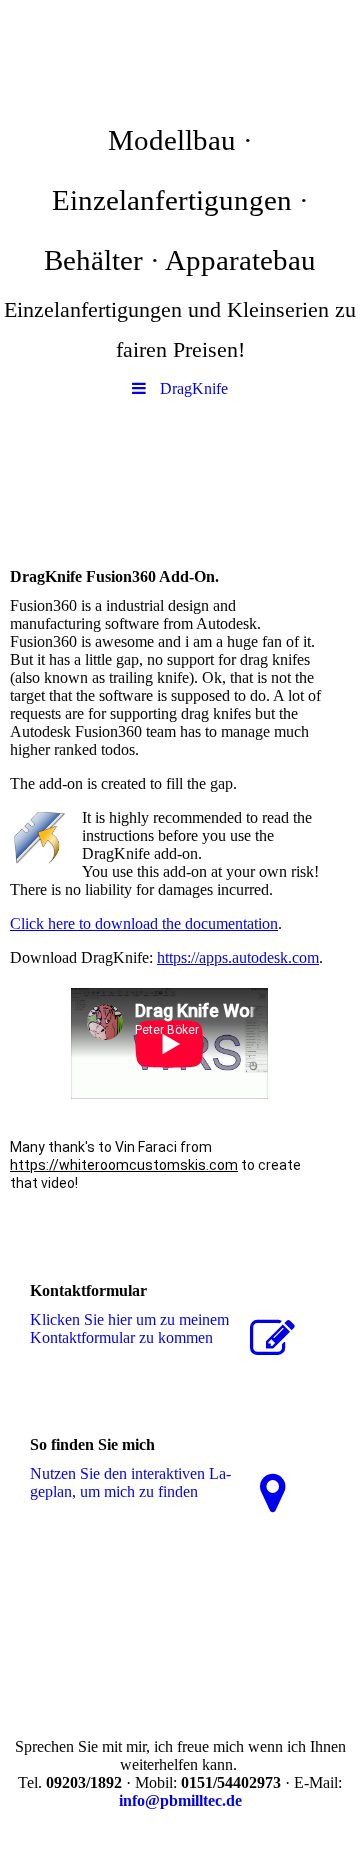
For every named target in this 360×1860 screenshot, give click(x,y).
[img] (180, 55)
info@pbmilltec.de (180, 1800)
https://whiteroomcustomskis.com (124, 1165)
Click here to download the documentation (144, 923)
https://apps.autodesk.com (238, 957)
